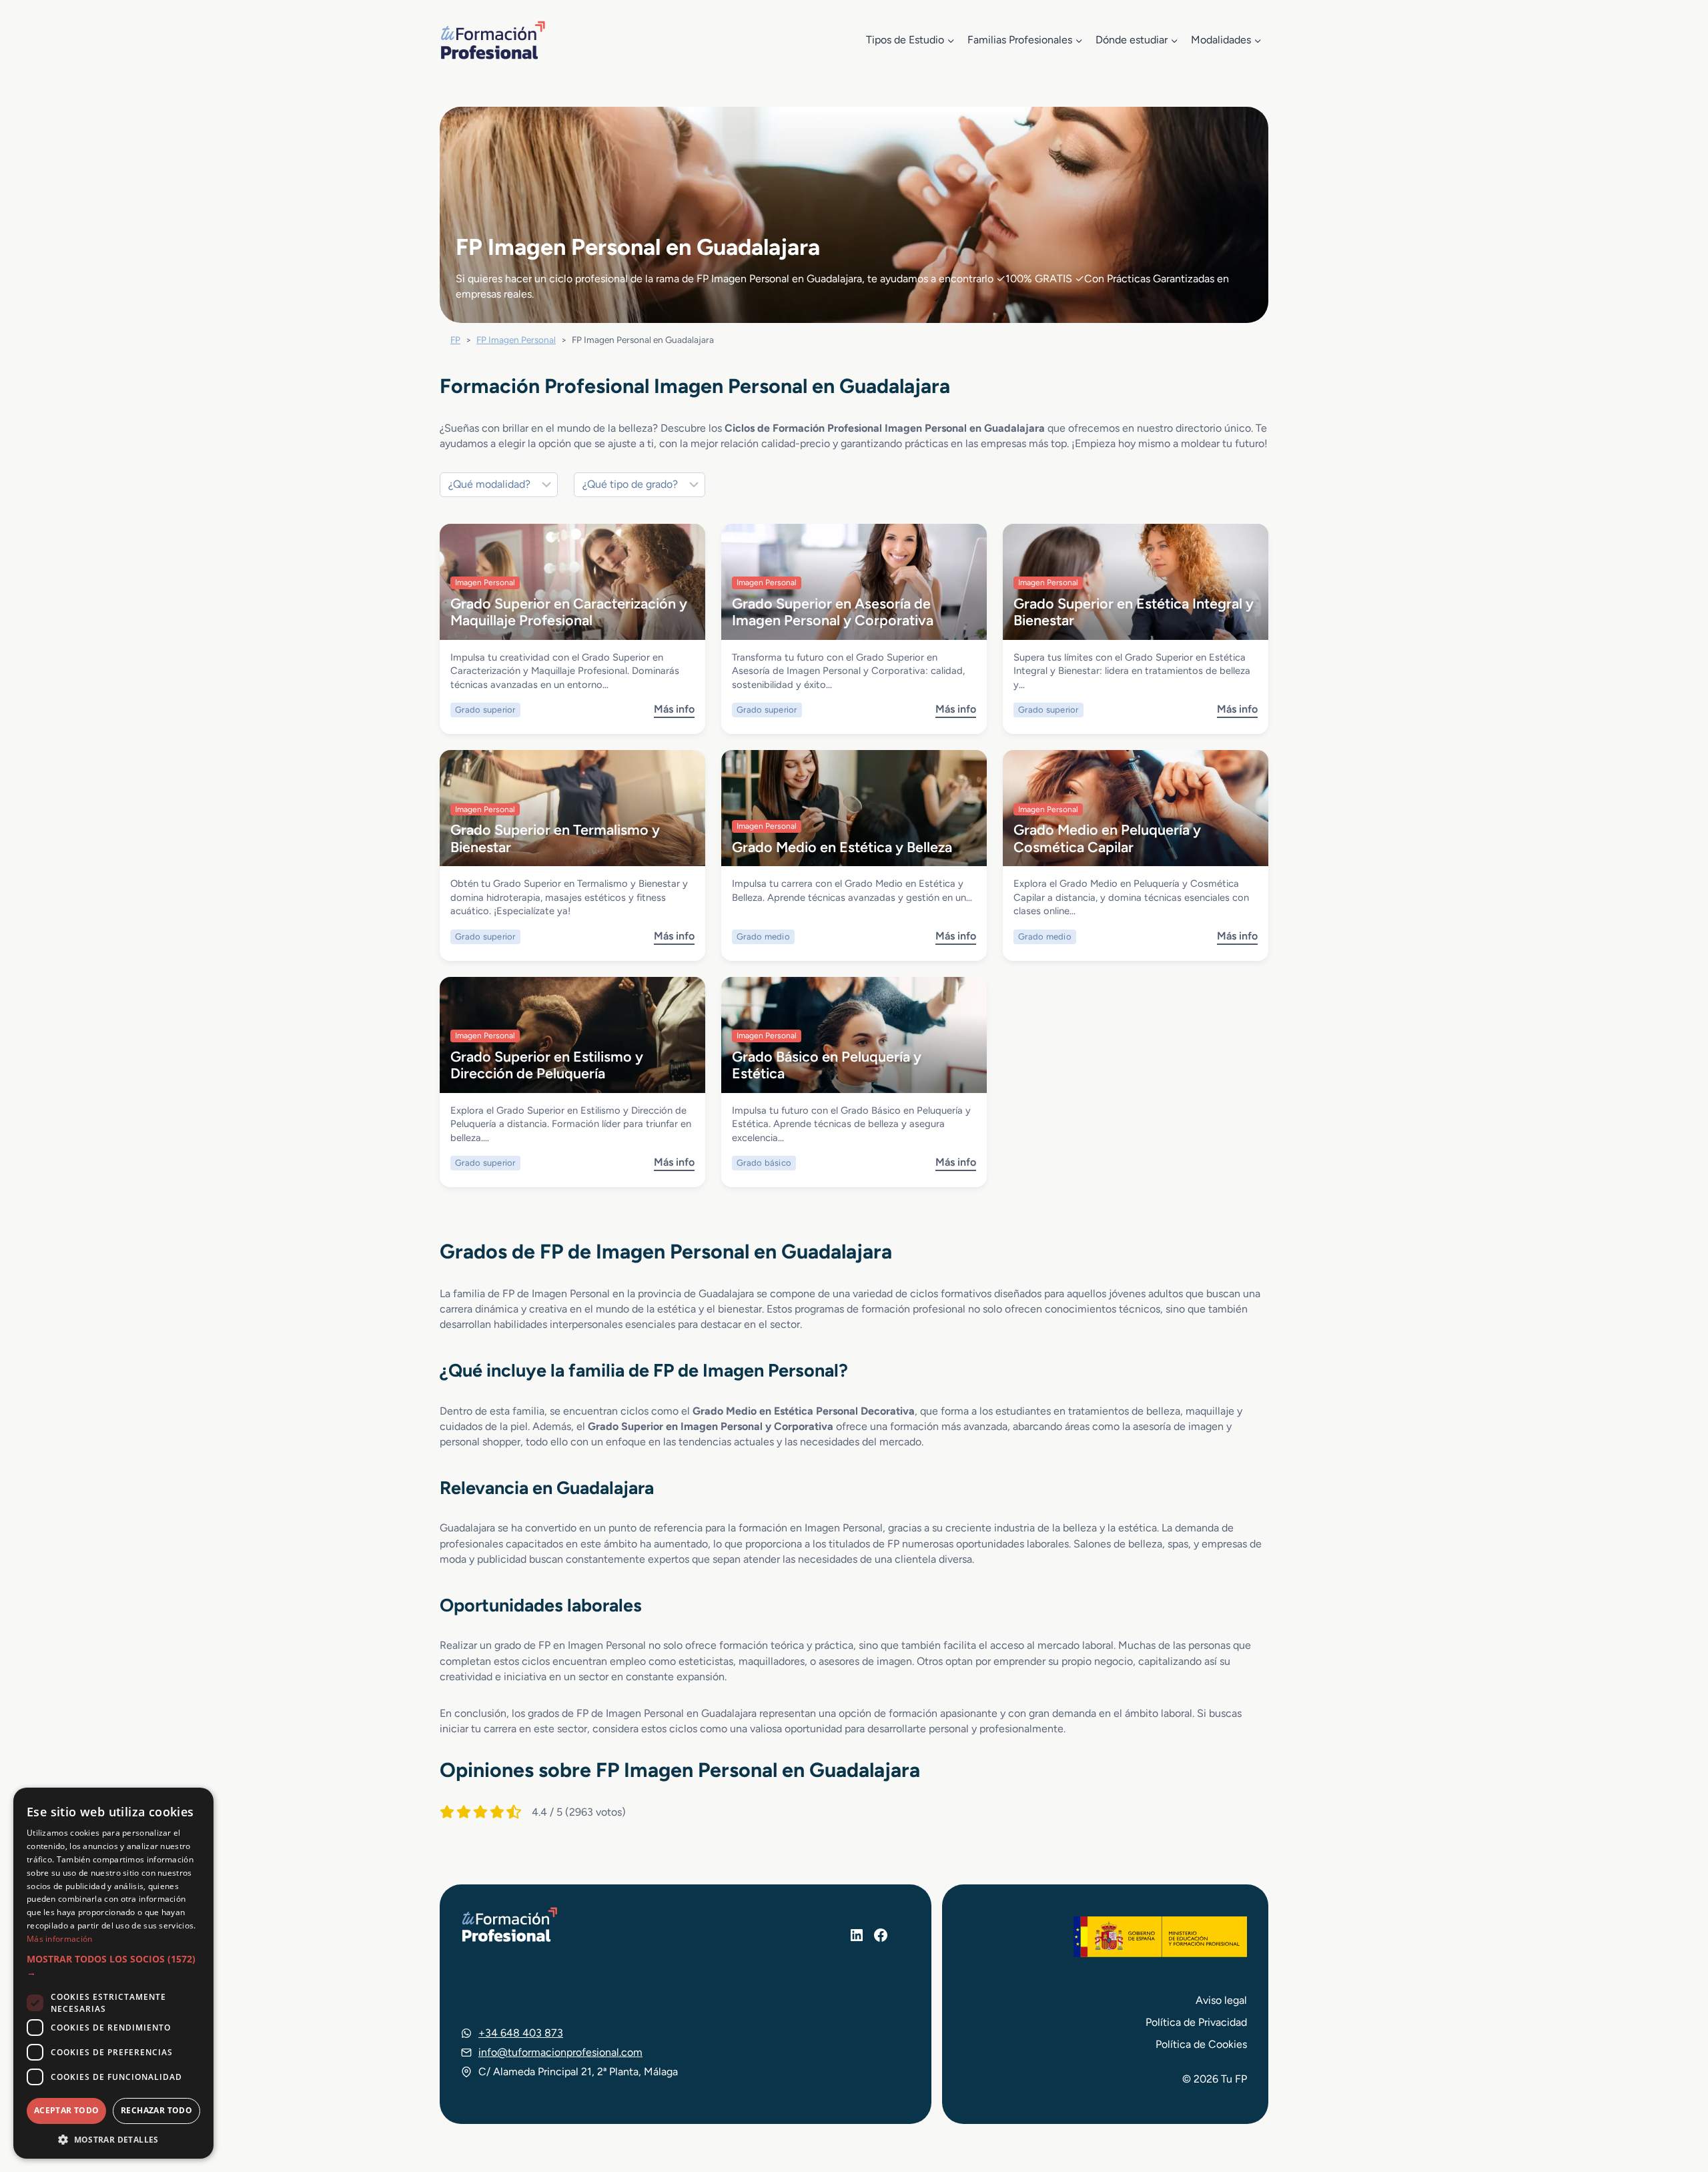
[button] (113, 1966)
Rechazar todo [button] (156, 2110)
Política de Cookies (1201, 2044)
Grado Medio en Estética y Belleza (842, 847)
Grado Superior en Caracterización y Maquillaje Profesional (569, 612)
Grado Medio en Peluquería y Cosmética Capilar (1107, 838)
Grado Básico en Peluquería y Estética (827, 1065)
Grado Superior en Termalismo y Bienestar (555, 838)
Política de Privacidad (1196, 2022)
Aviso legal (1221, 2000)
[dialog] (113, 1973)
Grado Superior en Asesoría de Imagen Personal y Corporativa (833, 612)
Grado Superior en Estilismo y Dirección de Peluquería (547, 1065)
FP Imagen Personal (516, 340)
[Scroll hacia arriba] (1673, 2100)
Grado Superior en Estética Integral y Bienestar (1134, 612)
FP (455, 340)
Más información (60, 1939)
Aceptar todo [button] (67, 2110)
